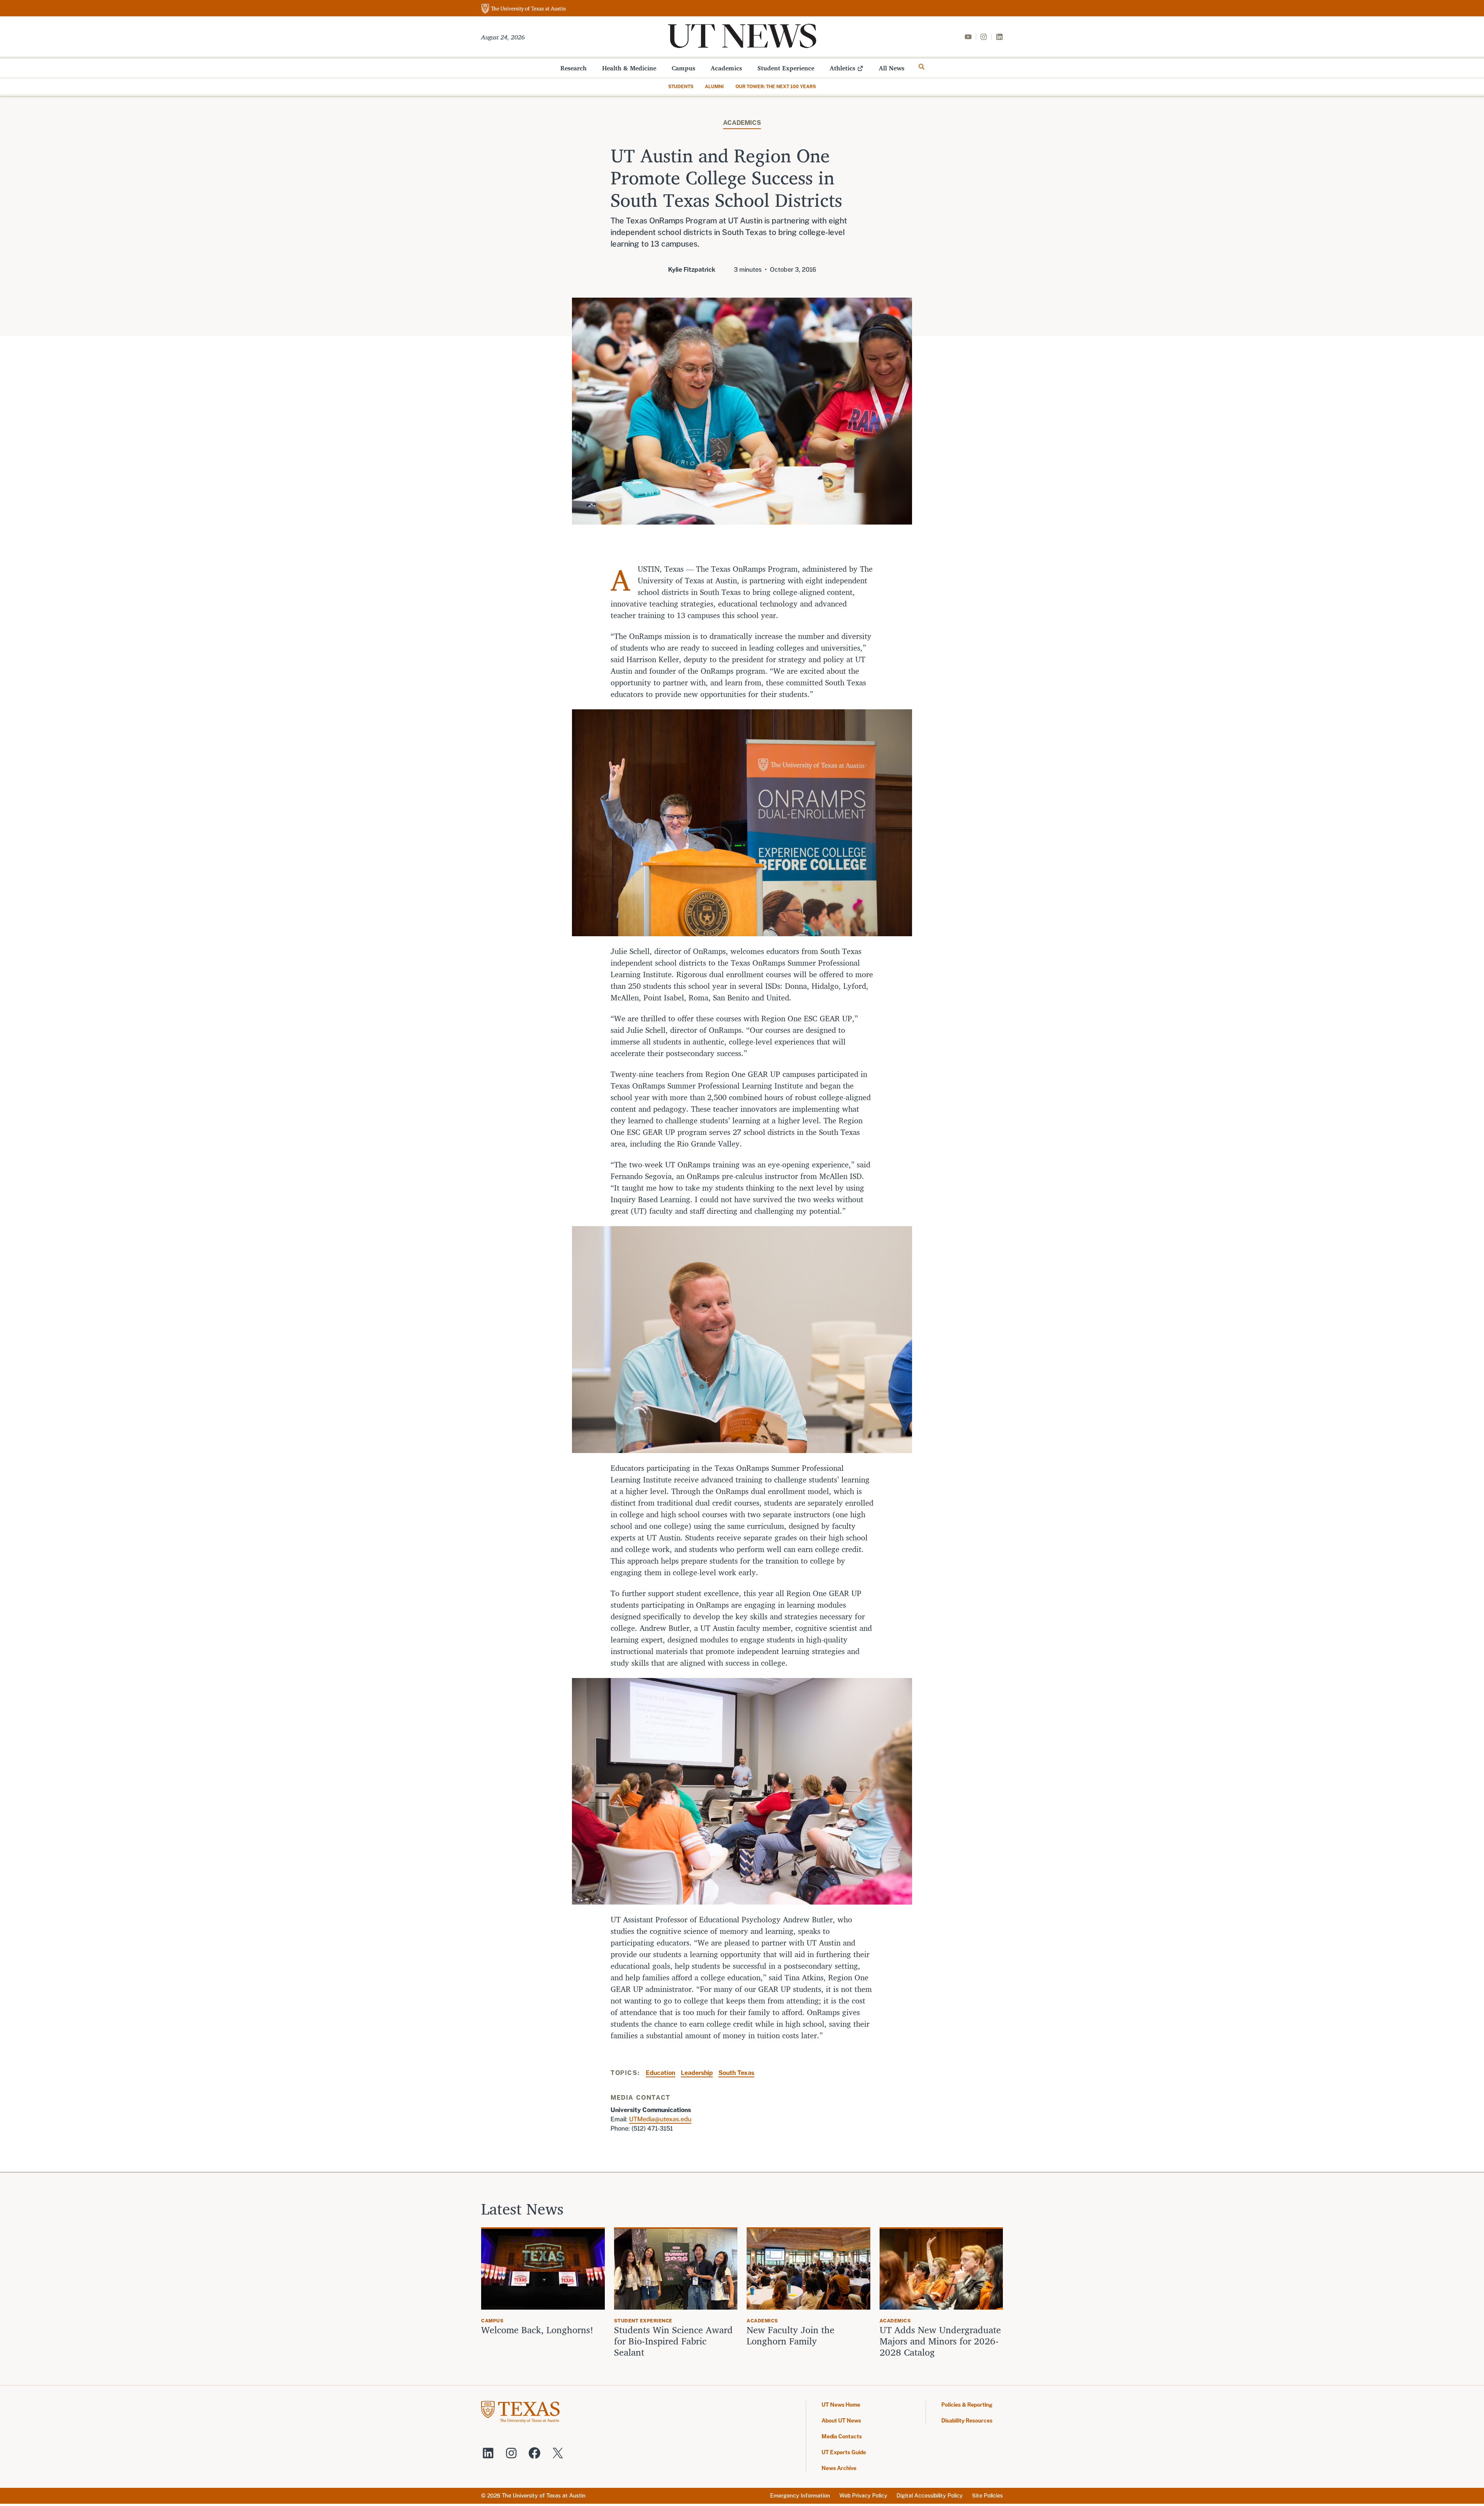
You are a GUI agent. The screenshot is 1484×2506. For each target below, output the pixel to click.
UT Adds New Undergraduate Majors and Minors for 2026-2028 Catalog (940, 2341)
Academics (726, 68)
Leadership (697, 2073)
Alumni (714, 87)
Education (660, 2073)
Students (681, 87)
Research (574, 68)
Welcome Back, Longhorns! (537, 2330)
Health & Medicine (629, 68)
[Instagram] (984, 37)
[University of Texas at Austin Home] (524, 9)
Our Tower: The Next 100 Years (776, 87)
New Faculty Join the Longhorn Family (791, 2336)
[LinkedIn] (999, 37)
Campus (683, 68)
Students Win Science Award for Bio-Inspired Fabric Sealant (673, 2341)
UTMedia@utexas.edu (660, 2119)
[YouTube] (968, 37)
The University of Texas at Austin (544, 2496)
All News (892, 68)
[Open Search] (922, 67)
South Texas (736, 2073)
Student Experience (786, 68)
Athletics (842, 68)
